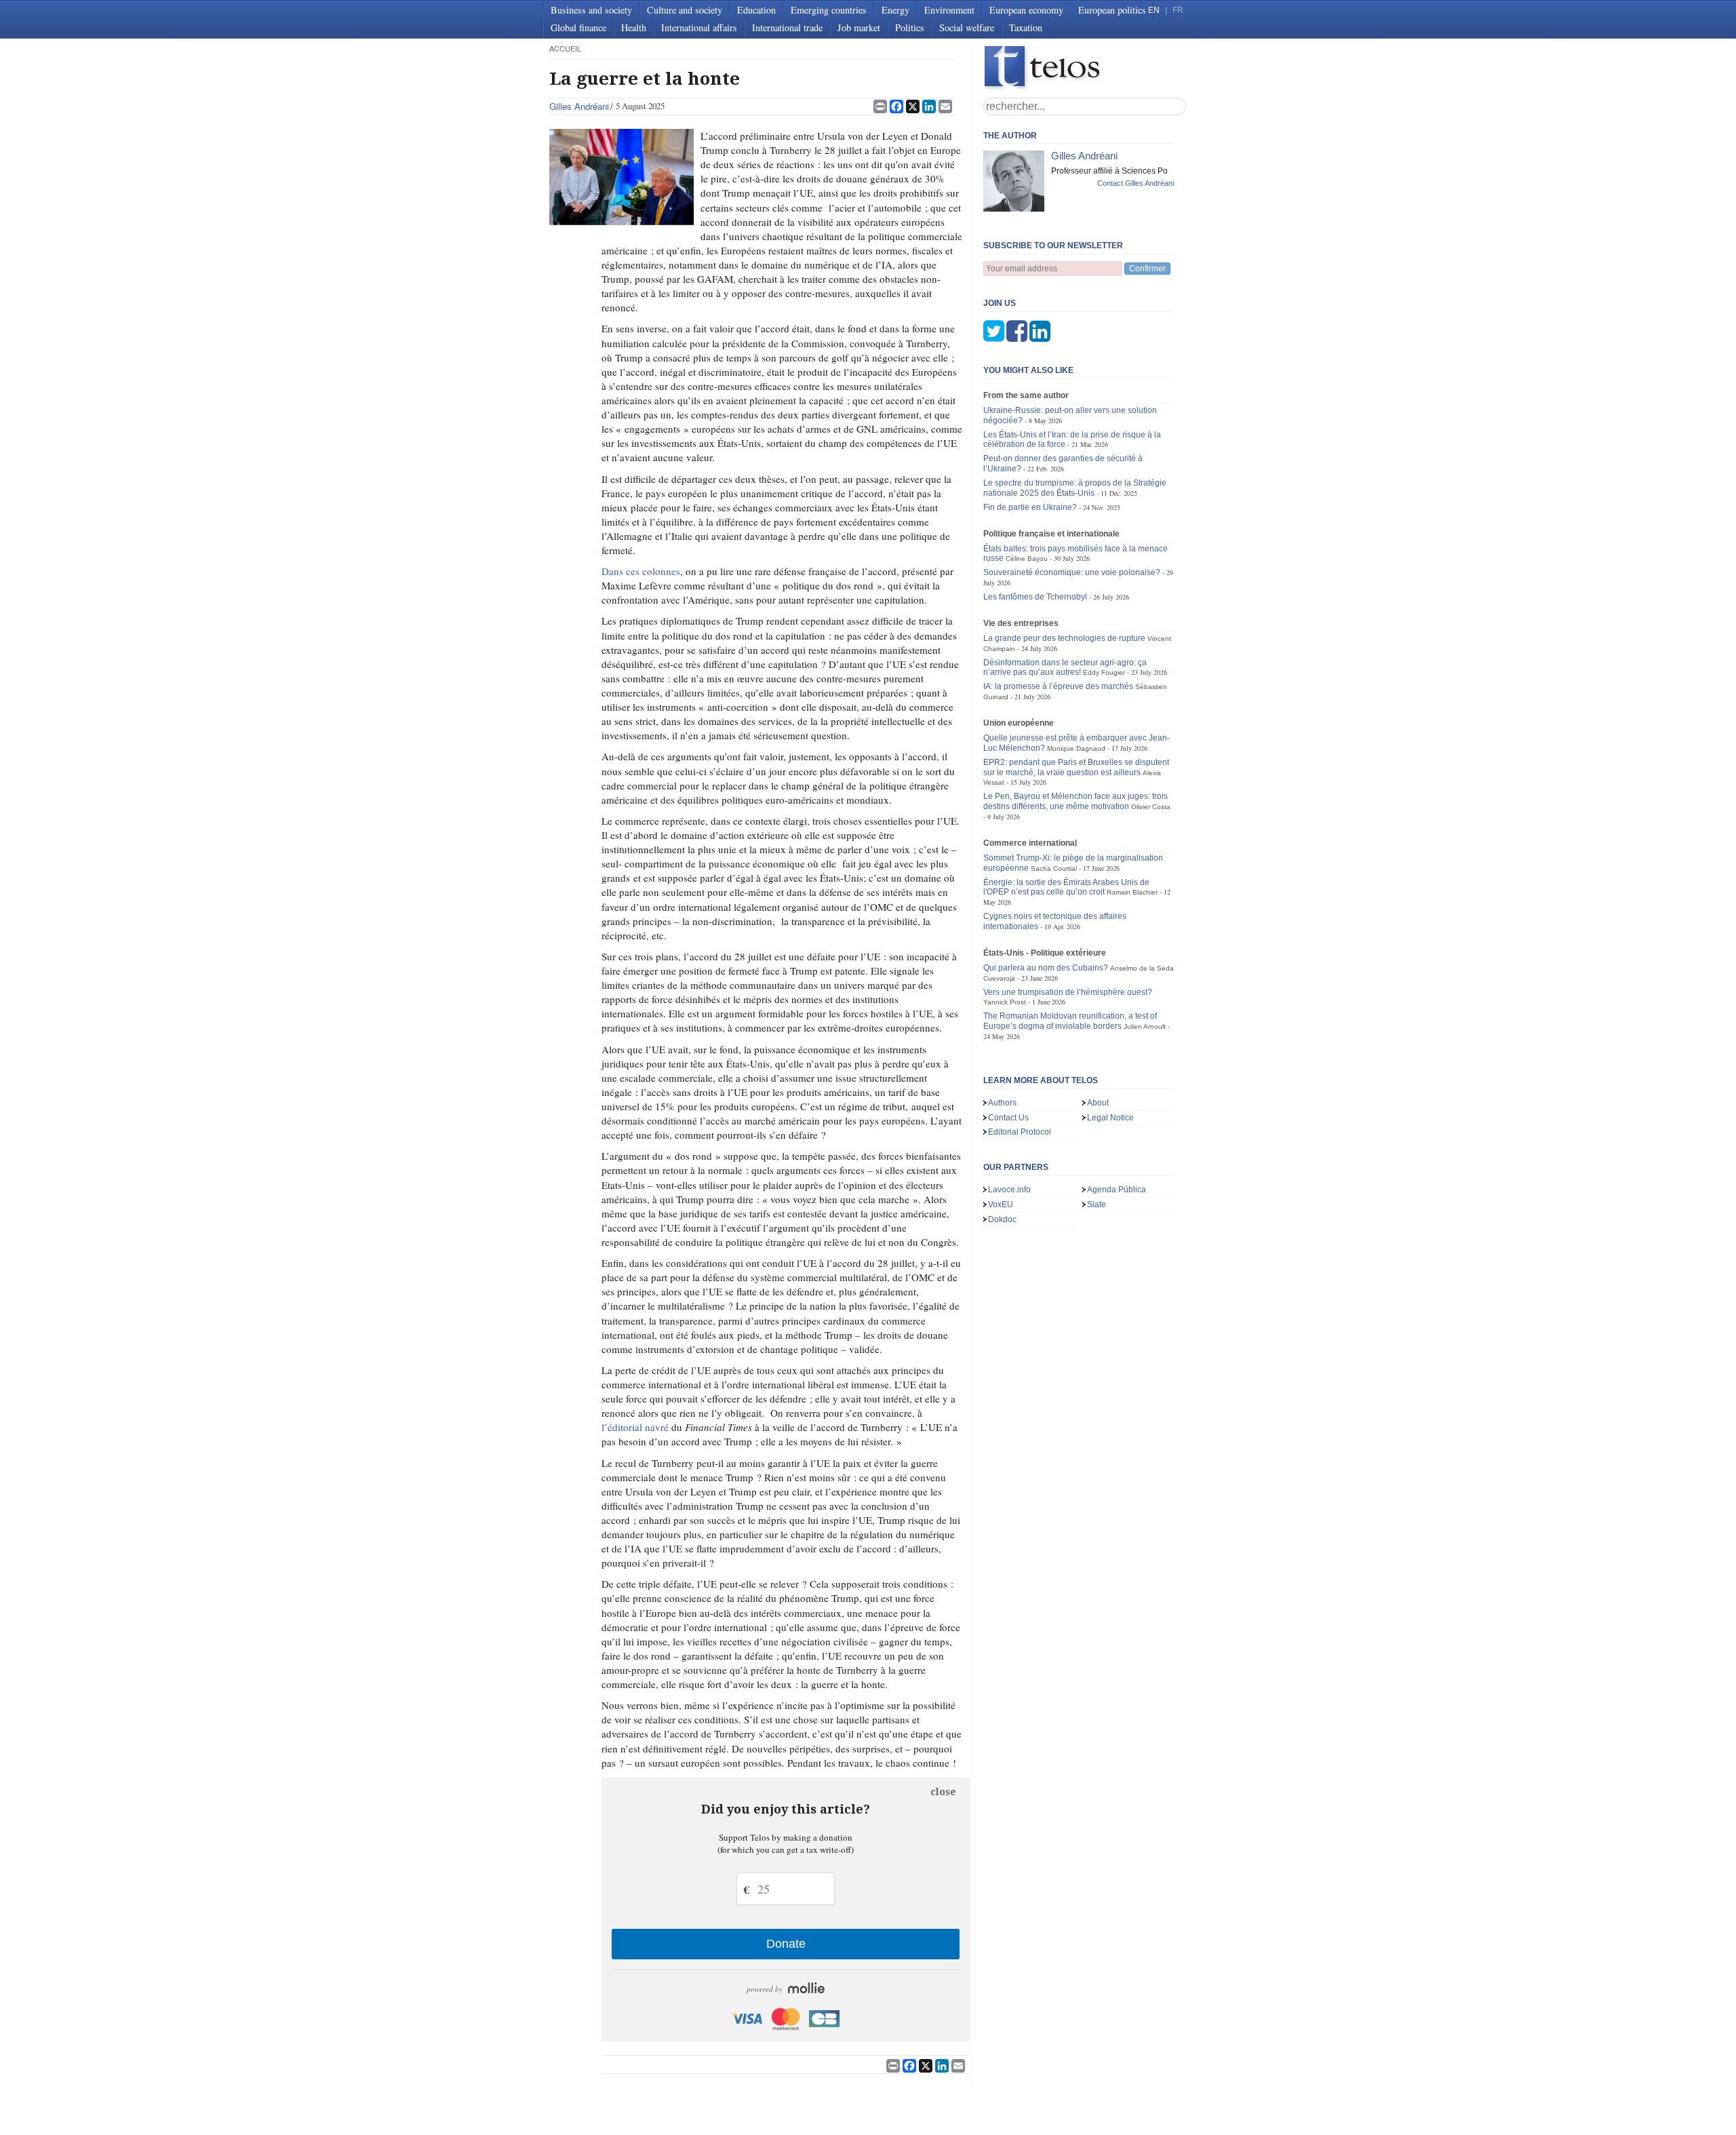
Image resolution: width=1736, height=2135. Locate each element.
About (1098, 1103)
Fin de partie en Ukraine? (1030, 507)
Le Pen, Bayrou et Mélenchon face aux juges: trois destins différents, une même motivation (1076, 801)
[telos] (1085, 68)
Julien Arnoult (1145, 1026)
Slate (1097, 1204)
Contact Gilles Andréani (1136, 183)
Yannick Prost (1005, 1002)
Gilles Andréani (579, 106)
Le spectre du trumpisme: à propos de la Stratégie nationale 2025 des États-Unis (1075, 488)
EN (1154, 10)
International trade (787, 27)
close (943, 1792)
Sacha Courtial (1054, 868)
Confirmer (1147, 269)
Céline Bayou (1027, 559)
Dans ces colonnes (641, 571)
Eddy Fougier (1104, 672)
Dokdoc (1002, 1219)
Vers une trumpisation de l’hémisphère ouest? (1068, 992)
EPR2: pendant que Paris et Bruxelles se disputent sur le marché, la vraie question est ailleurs (1076, 767)
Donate (786, 1944)
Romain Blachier (1132, 892)
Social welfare (967, 27)
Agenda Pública (1117, 1190)
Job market (859, 27)
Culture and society (685, 10)
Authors (1002, 1103)
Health (634, 27)
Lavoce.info (1009, 1190)
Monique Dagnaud (1076, 748)
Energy (895, 10)
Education (756, 10)
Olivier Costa (1151, 807)
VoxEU (1001, 1204)
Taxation (1026, 27)
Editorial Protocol (1020, 1132)
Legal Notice (1110, 1118)
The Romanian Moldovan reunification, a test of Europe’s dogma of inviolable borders (1070, 1021)
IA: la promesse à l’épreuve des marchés (1058, 686)
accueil (565, 48)
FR (1178, 10)
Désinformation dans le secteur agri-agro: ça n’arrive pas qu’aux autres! (1065, 668)
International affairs (699, 27)
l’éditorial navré (635, 1427)
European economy (1026, 10)
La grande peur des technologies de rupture (1064, 638)
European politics (1112, 10)
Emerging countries (829, 10)
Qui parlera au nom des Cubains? (1046, 968)
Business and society (591, 10)
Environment (949, 10)
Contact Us (1008, 1118)
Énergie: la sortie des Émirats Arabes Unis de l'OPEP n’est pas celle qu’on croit (1066, 887)
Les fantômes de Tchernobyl (1035, 597)
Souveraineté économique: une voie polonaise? (1072, 572)
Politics (910, 27)
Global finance (578, 27)
